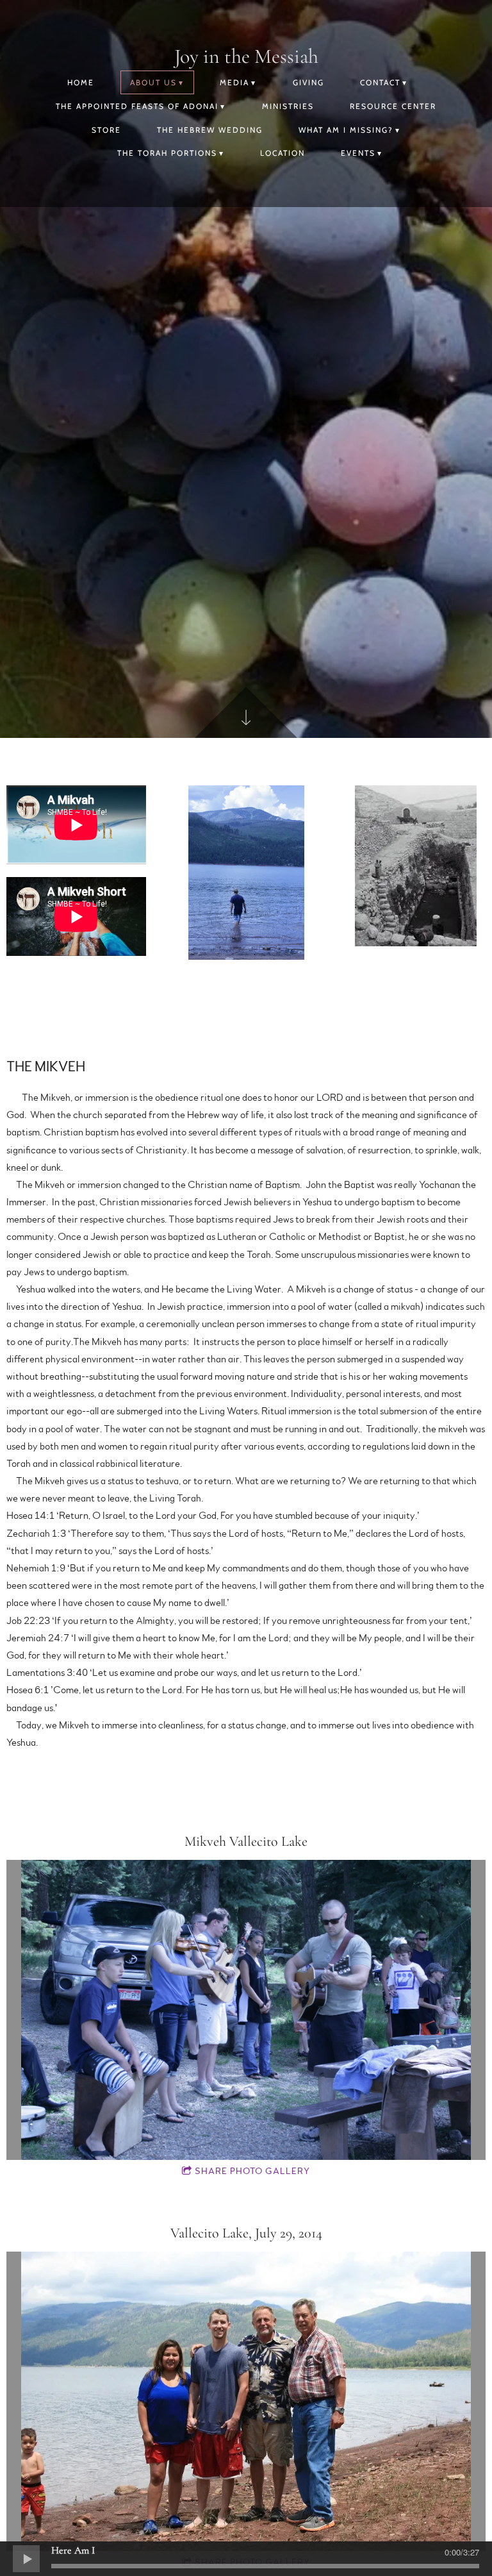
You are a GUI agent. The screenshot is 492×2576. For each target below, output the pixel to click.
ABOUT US (153, 82)
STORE (106, 130)
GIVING (308, 82)
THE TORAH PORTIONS (167, 153)
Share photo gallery (252, 2171)
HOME (81, 82)
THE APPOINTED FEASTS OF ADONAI (137, 106)
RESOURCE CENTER (393, 106)
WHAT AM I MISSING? (346, 130)
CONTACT (380, 82)
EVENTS (358, 153)
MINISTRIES (288, 106)
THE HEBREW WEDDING (210, 130)
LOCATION (283, 153)
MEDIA (234, 82)
